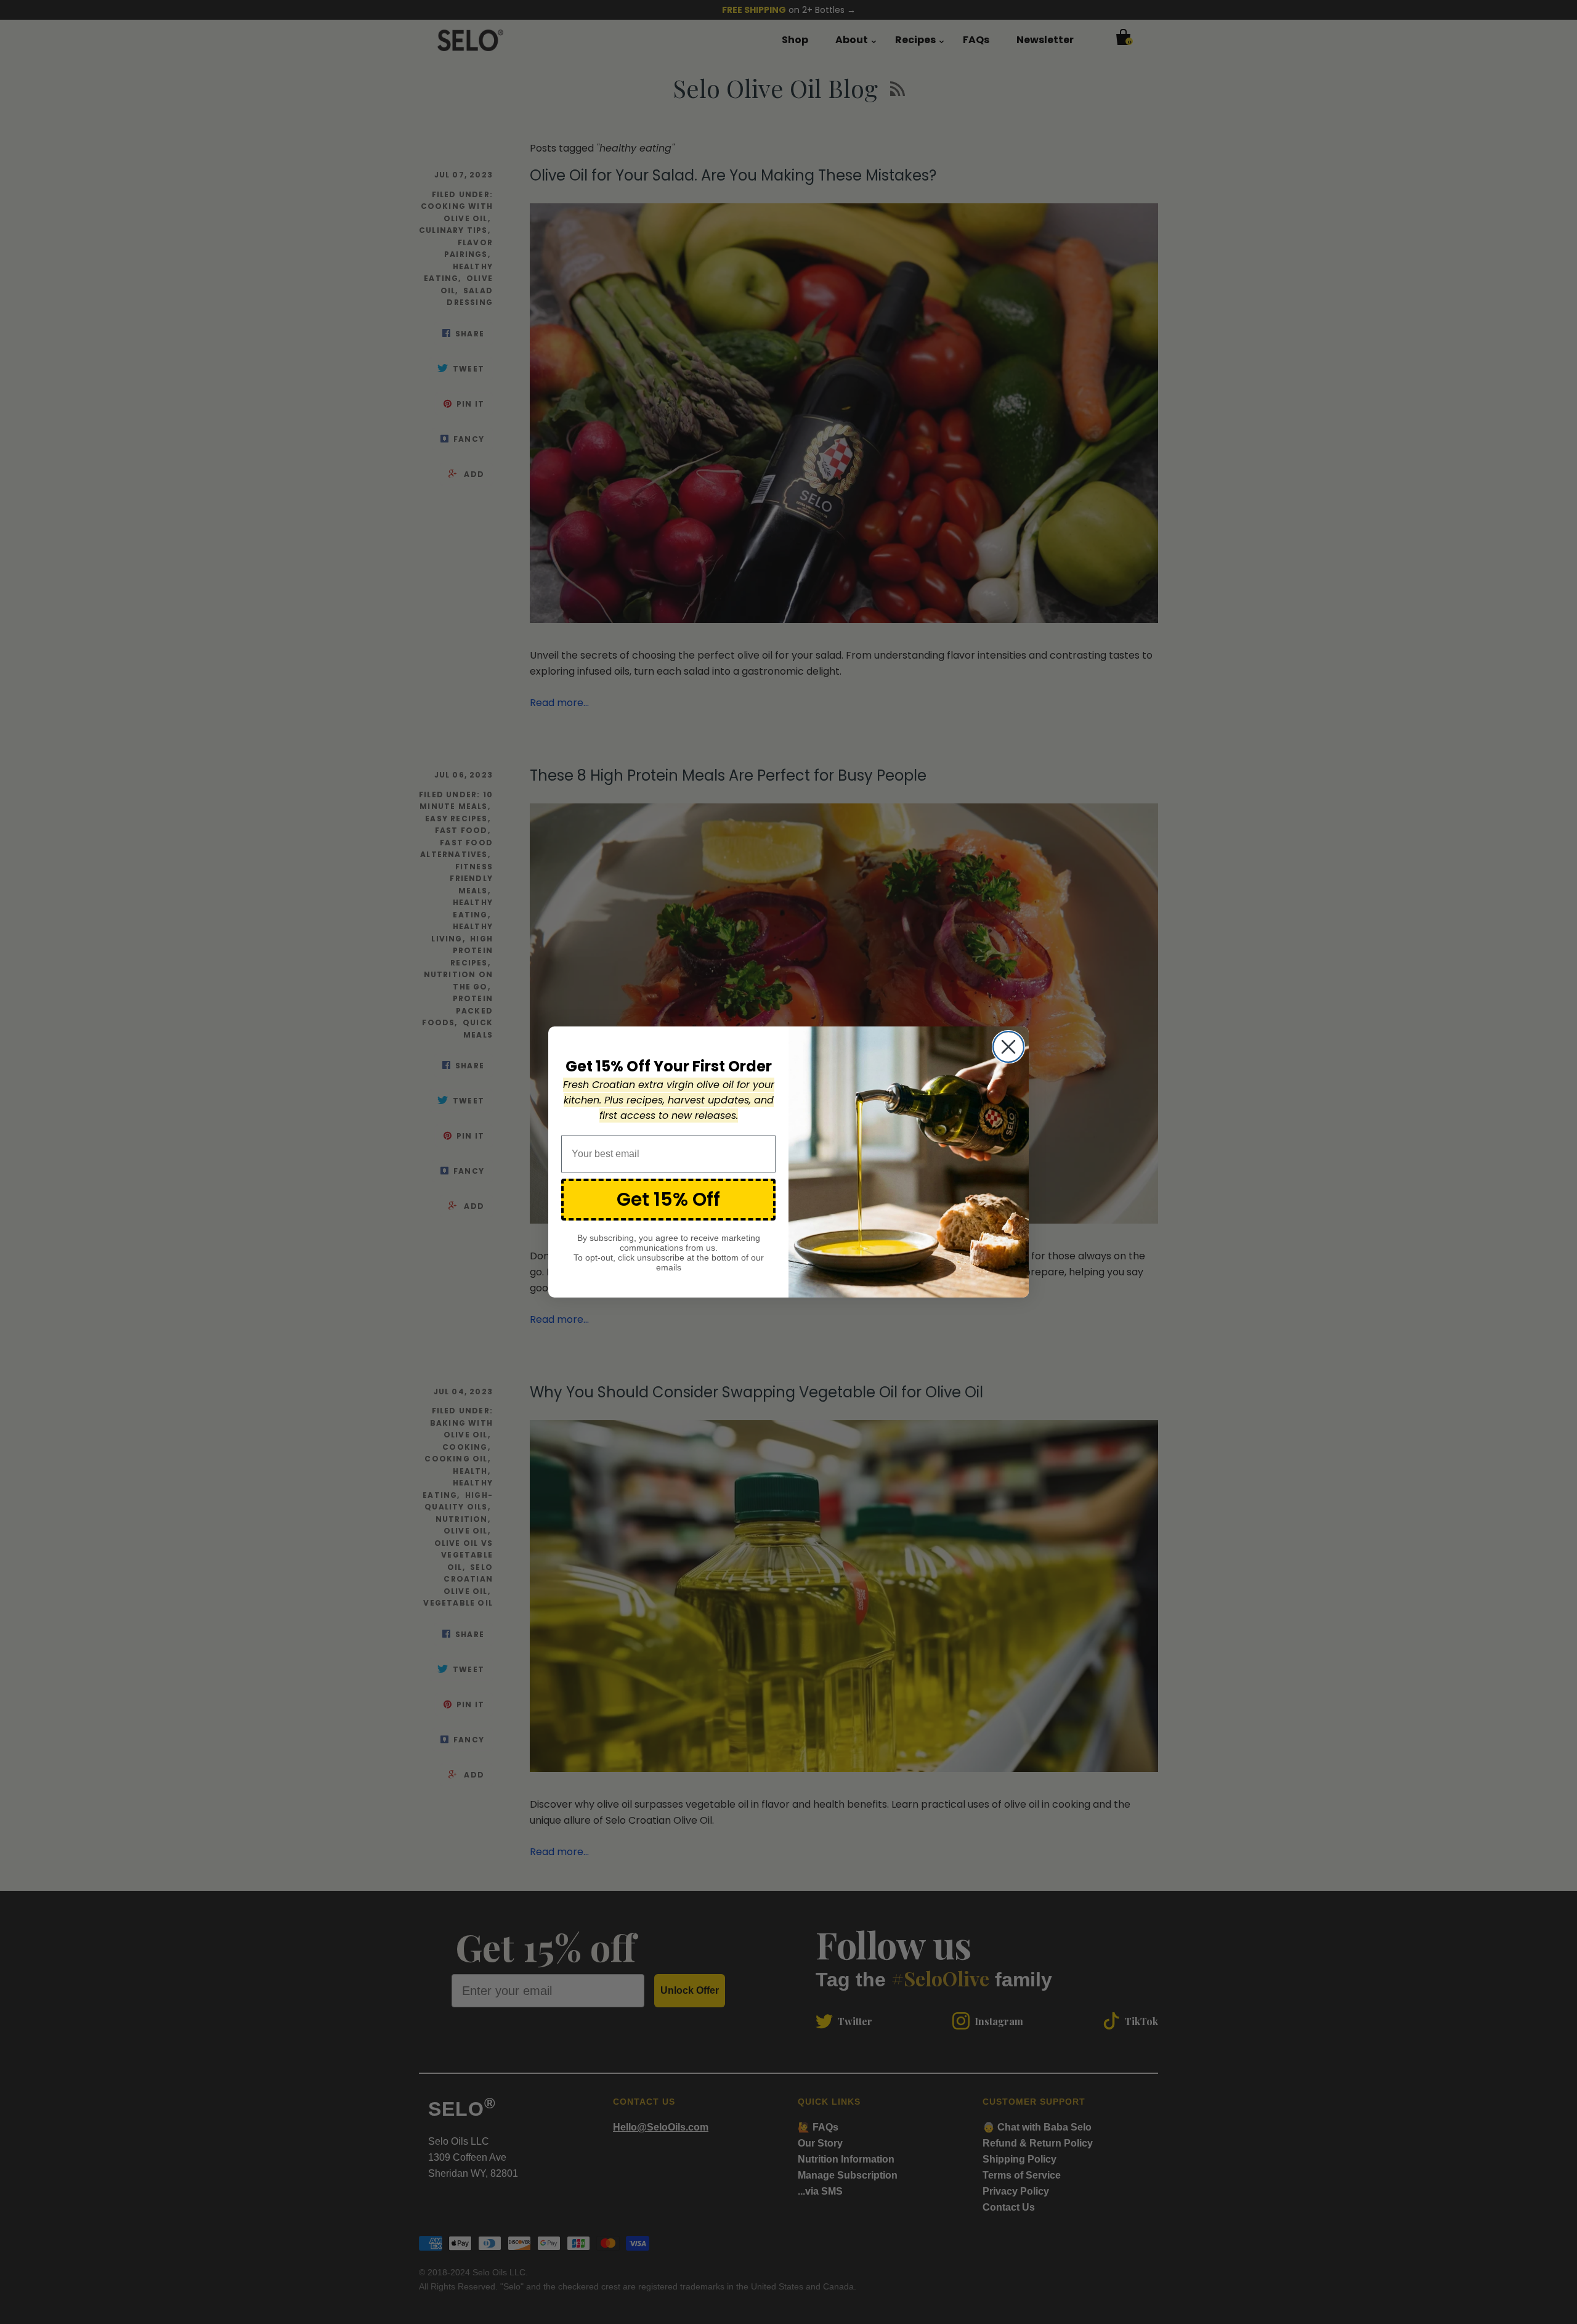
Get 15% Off (668, 1199)
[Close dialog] (1008, 1047)
